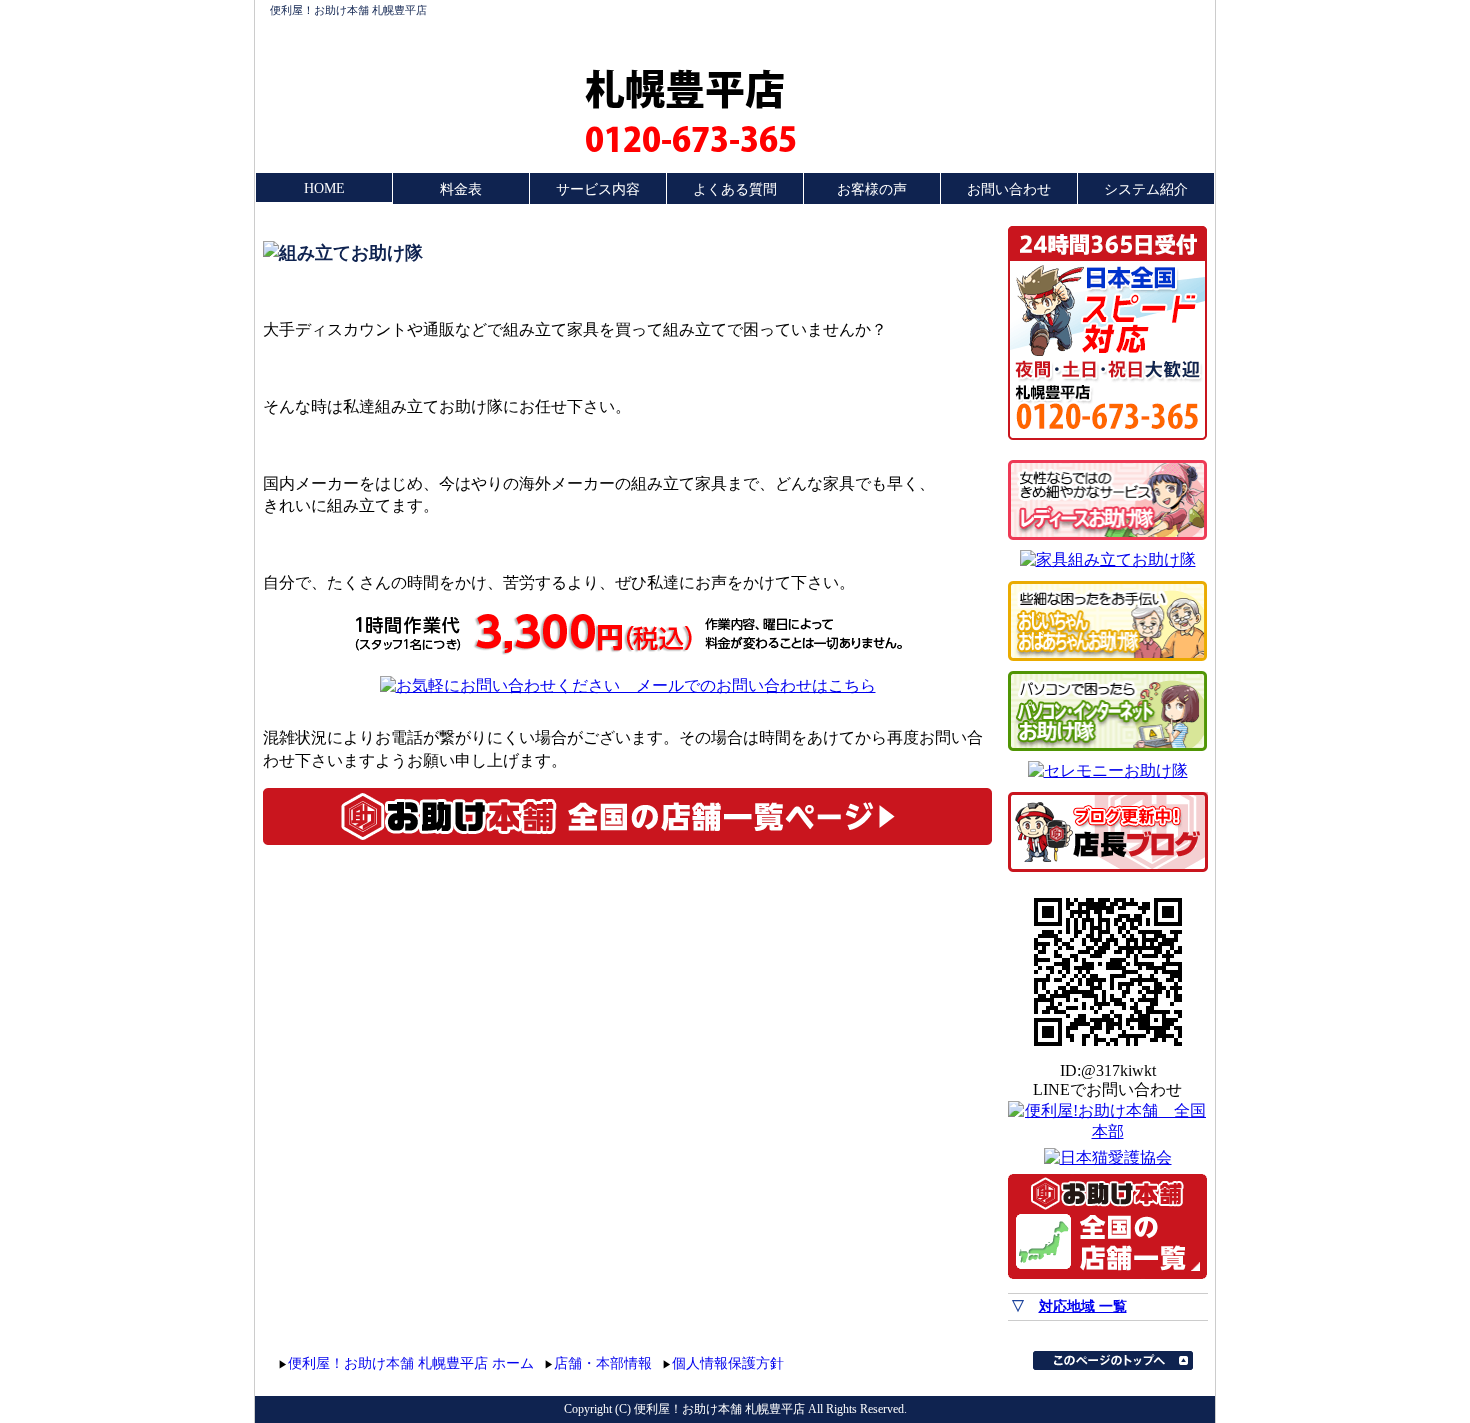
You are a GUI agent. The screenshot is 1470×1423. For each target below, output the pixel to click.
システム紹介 (1146, 189)
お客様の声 (872, 189)
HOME (324, 188)
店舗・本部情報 (603, 1363)
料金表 (461, 189)
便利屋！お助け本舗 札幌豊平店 (348, 10)
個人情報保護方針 (728, 1363)
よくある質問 (735, 189)
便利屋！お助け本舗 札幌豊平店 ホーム (411, 1363)
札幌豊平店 (685, 88)
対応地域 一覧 (1083, 1306)
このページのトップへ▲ (1113, 1360)
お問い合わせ (1009, 189)
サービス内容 (598, 189)
